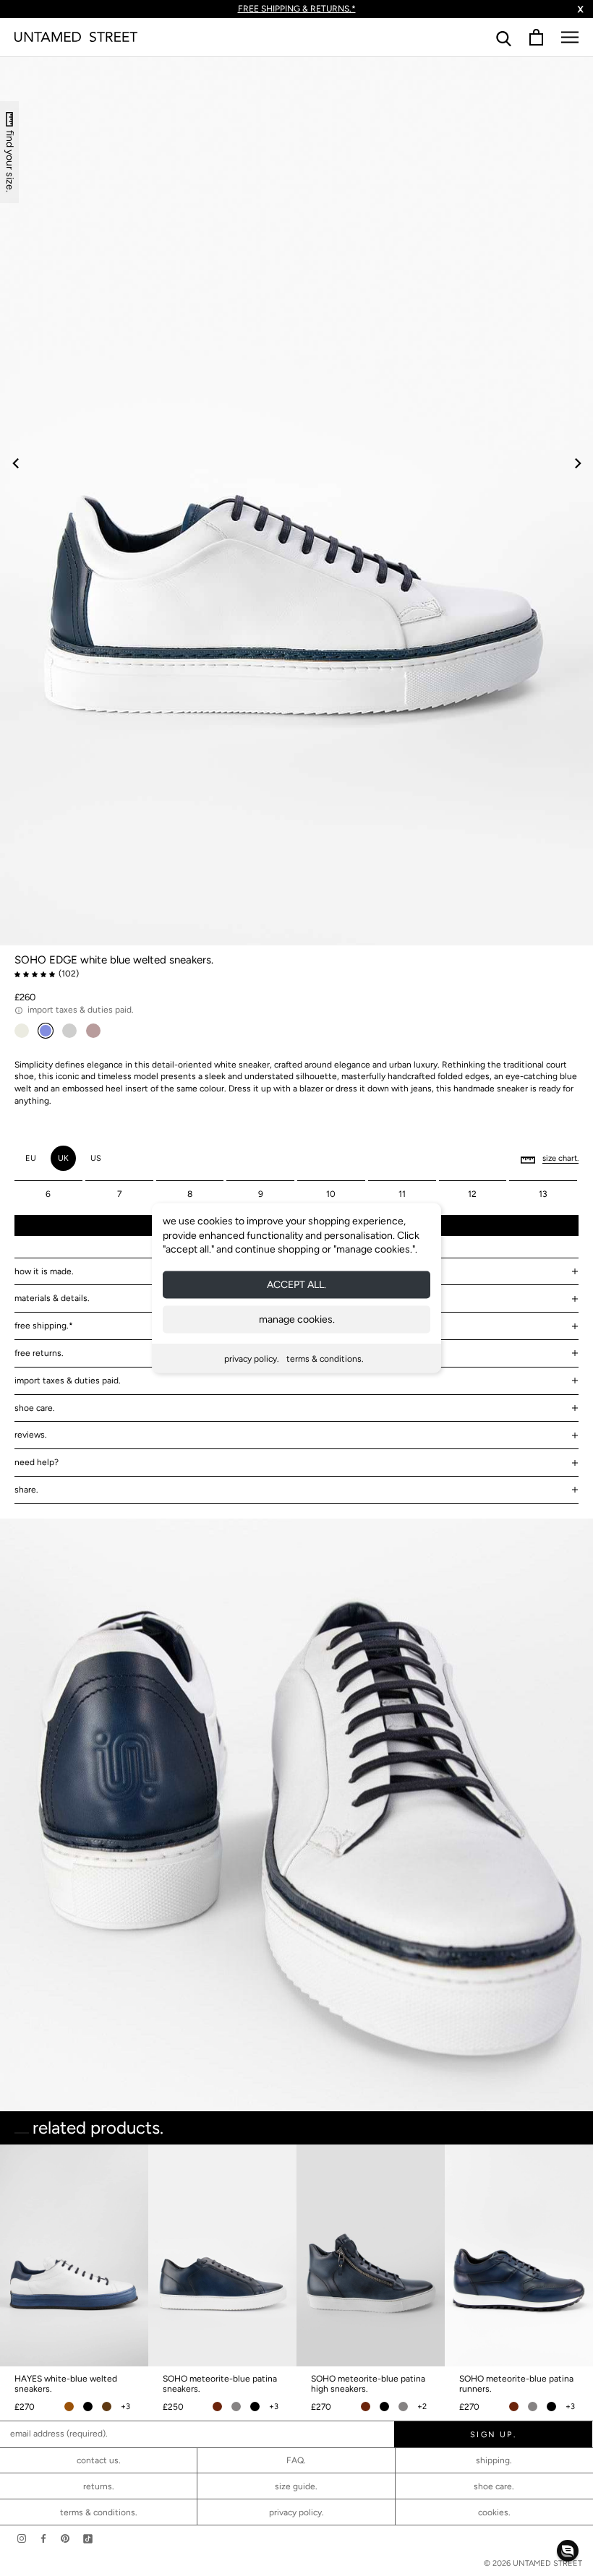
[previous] (16, 463)
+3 (125, 2407)
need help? (37, 1462)
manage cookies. (297, 1319)
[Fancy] (88, 2538)
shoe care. (494, 2486)
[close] (460, 1159)
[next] (577, 463)
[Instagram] (22, 2538)
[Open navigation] (570, 37)
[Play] (296, 501)
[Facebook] (43, 2538)
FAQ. (296, 2460)
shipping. (494, 2460)
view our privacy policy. (297, 1407)
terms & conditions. (325, 1358)
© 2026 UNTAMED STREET (533, 2563)
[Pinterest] (65, 2538)
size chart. (560, 1158)
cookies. (494, 2512)
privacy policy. (252, 1358)
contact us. (99, 2460)
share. (26, 1490)
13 (543, 1194)
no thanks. (297, 1394)
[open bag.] (536, 37)
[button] (568, 2551)
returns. (99, 2486)
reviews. (31, 1435)
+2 (422, 2407)
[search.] (504, 37)
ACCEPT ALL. (296, 1284)
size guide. (296, 2486)
